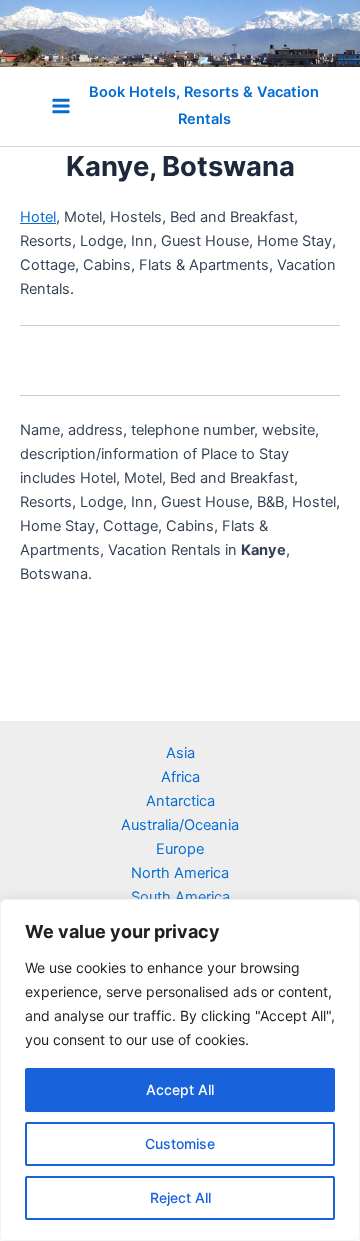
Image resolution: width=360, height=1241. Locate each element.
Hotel (38, 217)
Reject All (180, 1197)
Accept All (180, 1089)
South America (180, 897)
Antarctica (180, 801)
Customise (180, 1143)
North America (180, 873)
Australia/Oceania (180, 825)
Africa (180, 777)
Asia (180, 753)
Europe (180, 849)
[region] (180, 1070)
